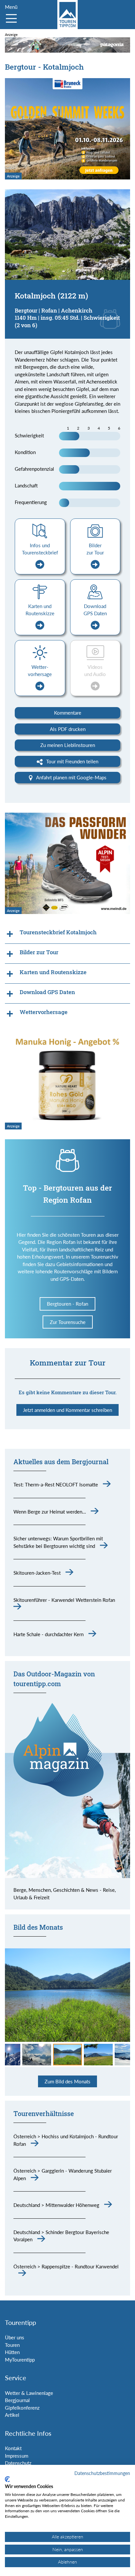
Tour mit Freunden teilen (72, 761)
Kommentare (68, 713)
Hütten (12, 2352)
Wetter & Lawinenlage (29, 2393)
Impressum (17, 2456)
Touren (12, 2345)
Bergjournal (17, 2400)
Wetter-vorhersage (40, 671)
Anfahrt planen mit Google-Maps (71, 777)
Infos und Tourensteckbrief (40, 549)
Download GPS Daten (95, 610)
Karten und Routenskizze (40, 610)
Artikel (12, 2415)
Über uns (15, 2337)
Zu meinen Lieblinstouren (68, 745)
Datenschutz (18, 2463)
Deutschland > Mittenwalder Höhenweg (56, 2205)
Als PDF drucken (68, 729)
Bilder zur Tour (95, 549)
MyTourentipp (20, 2360)
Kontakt (13, 2448)
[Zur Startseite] (67, 15)
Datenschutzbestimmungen (102, 2473)
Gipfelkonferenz (22, 2408)
